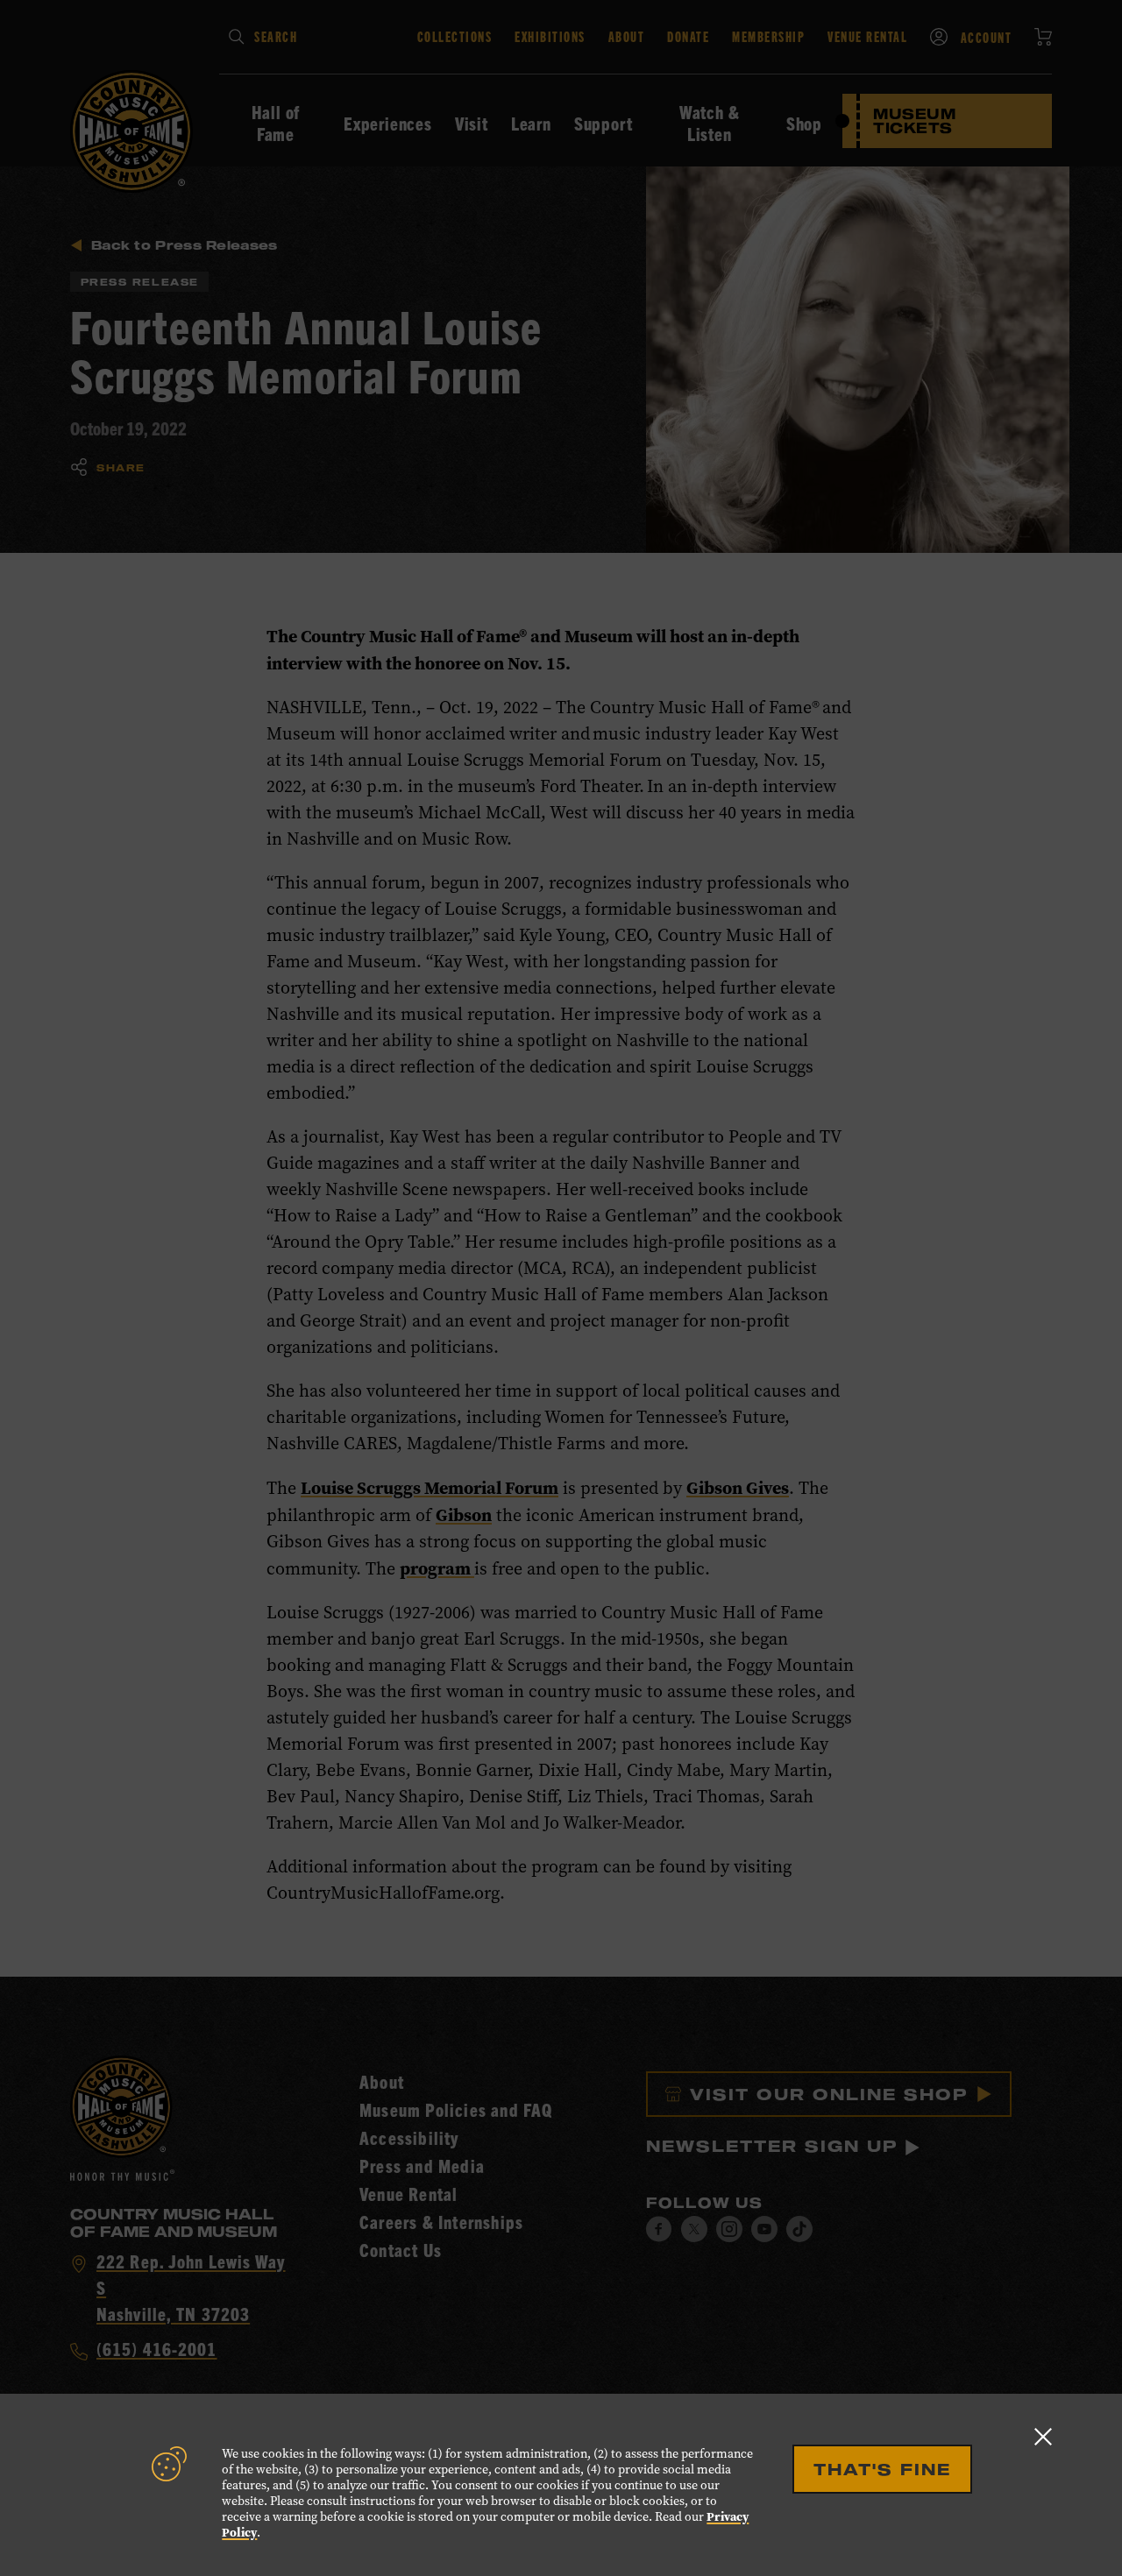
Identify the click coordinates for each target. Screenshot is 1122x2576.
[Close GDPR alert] (1043, 2436)
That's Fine (882, 2469)
